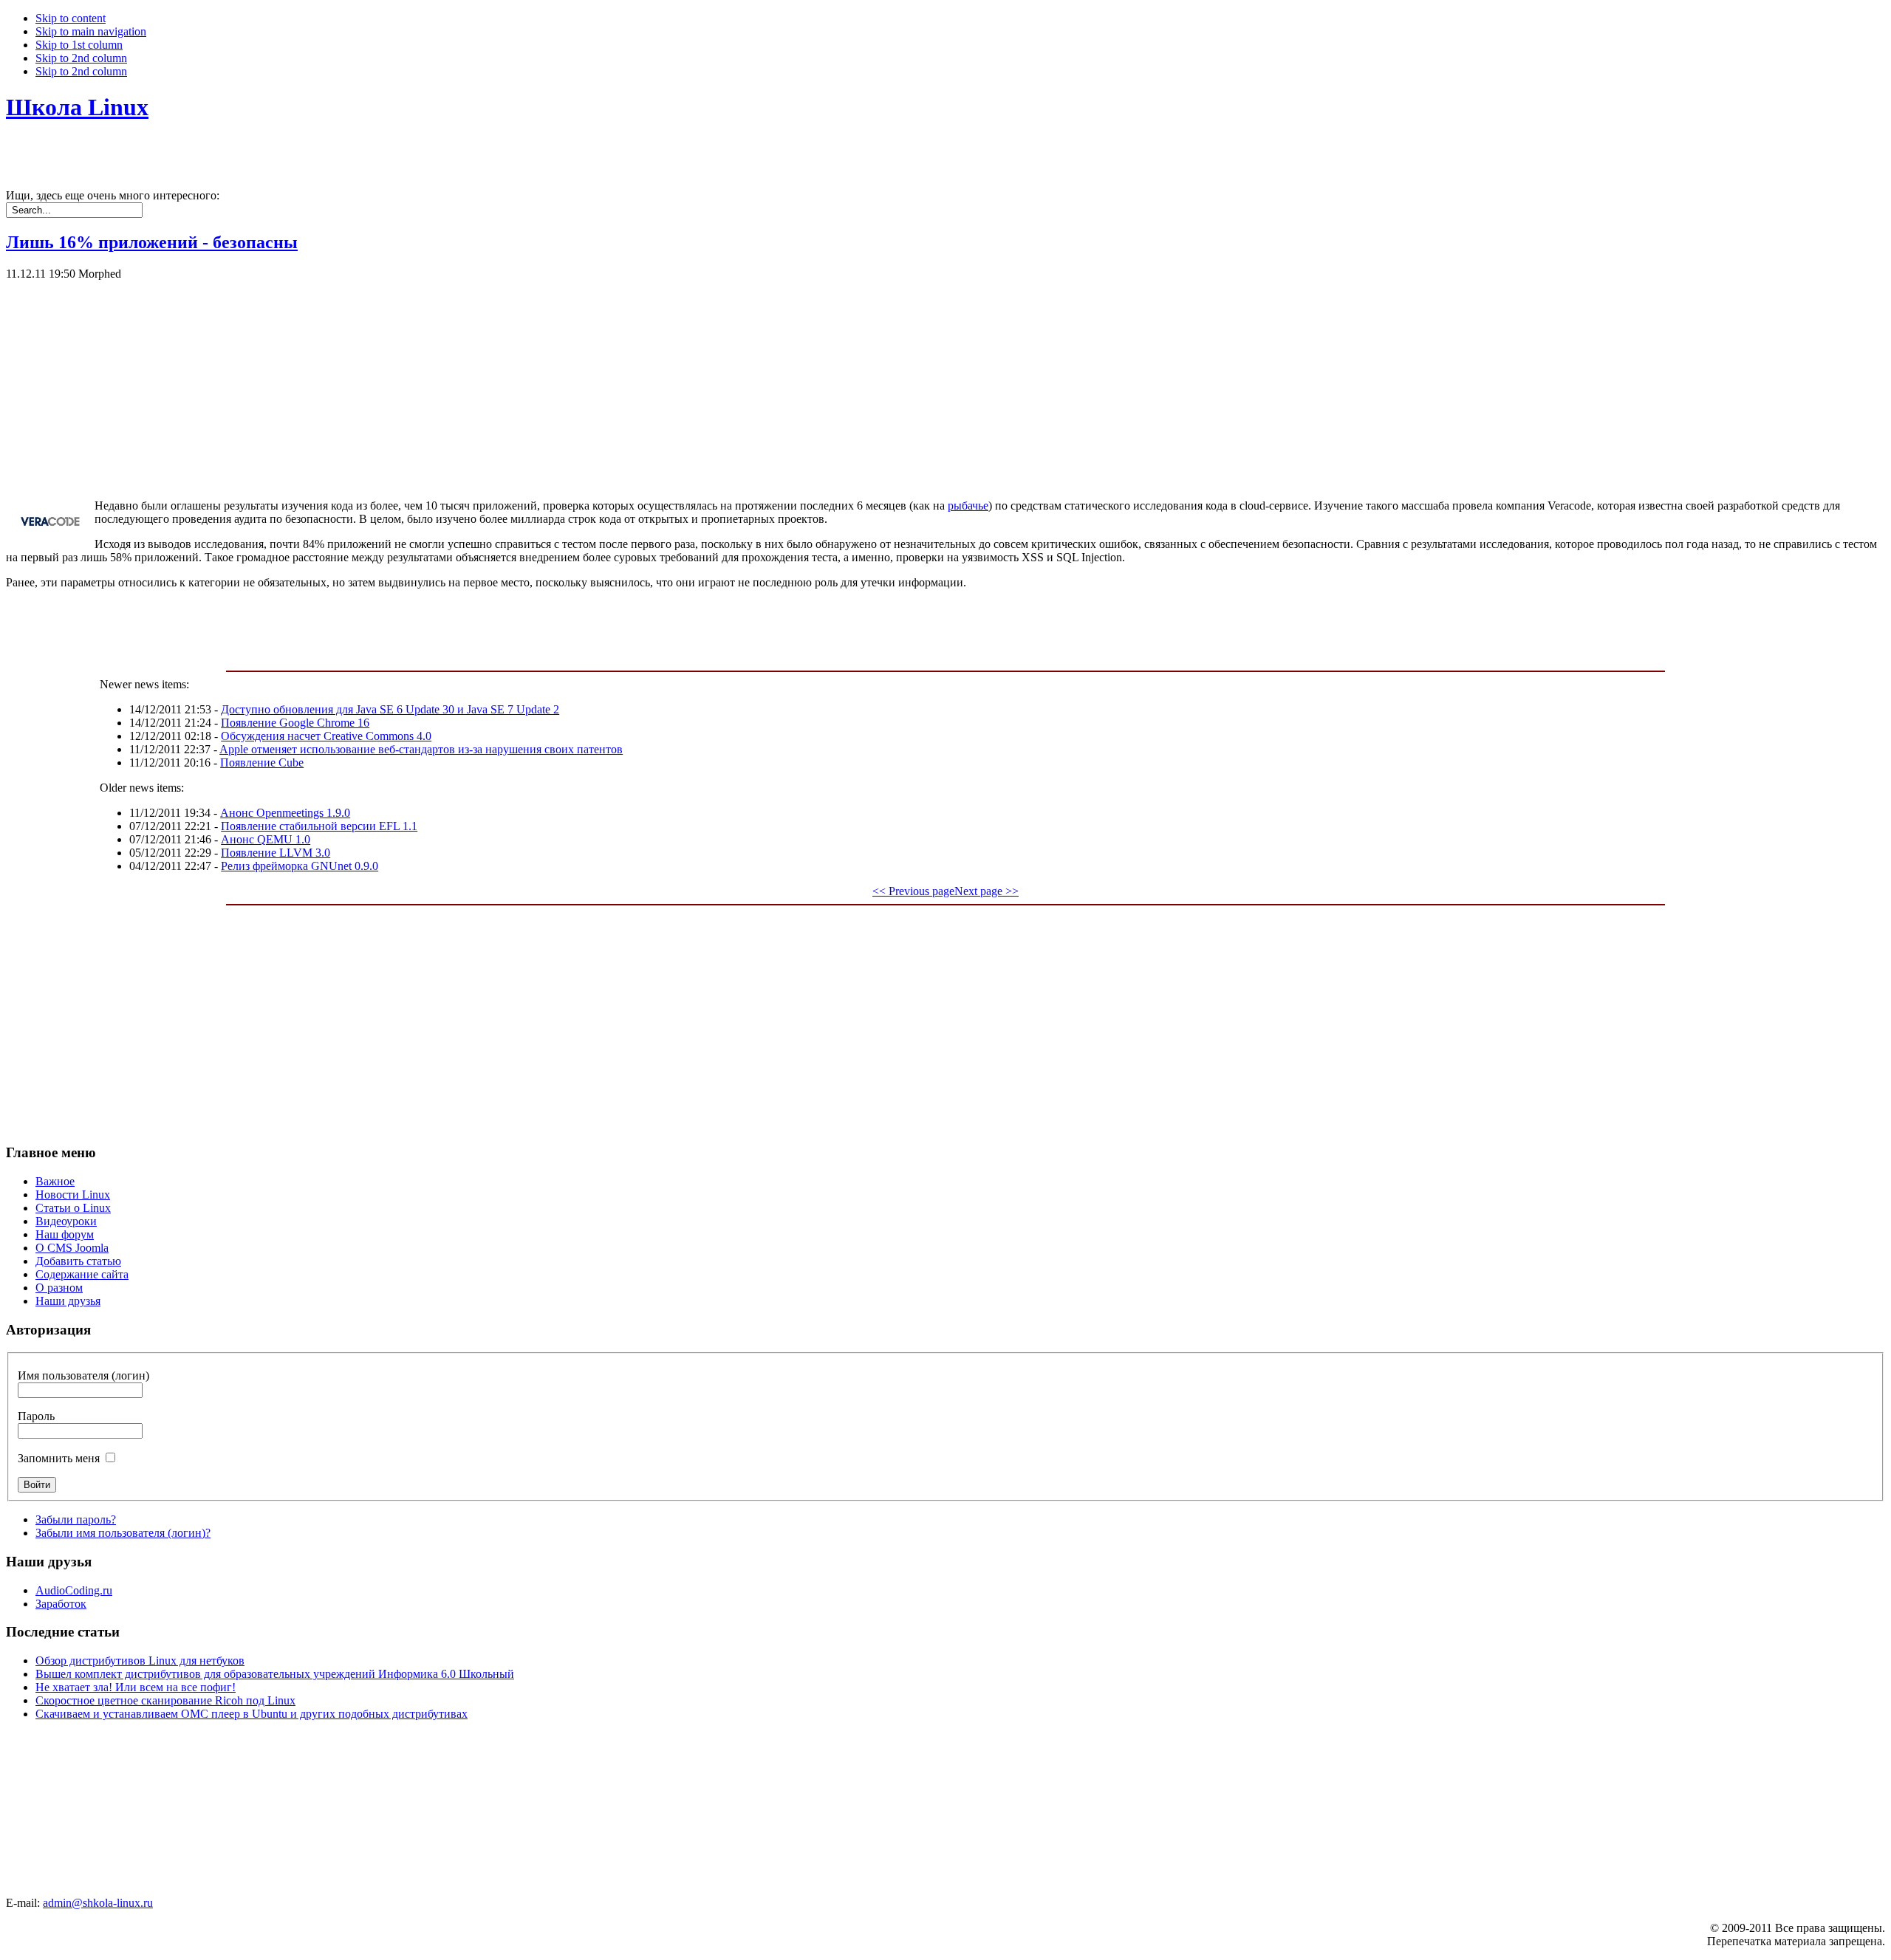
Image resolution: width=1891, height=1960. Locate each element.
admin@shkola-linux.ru (98, 1903)
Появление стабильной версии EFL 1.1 (319, 826)
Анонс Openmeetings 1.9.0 (285, 813)
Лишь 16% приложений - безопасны (152, 242)
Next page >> (986, 891)
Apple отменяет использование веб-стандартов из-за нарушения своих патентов (421, 749)
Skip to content (71, 18)
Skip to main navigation (91, 31)
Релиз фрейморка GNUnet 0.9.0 (300, 866)
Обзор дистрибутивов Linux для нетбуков (140, 1661)
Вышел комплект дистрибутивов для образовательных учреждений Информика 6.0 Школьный (275, 1674)
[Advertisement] (449, 384)
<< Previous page (913, 891)
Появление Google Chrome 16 (295, 723)
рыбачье (968, 506)
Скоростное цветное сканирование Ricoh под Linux (165, 1700)
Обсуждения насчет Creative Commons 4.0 (326, 736)
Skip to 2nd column (81, 58)
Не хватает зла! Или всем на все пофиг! (136, 1687)
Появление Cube (262, 763)
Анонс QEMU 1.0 (266, 839)
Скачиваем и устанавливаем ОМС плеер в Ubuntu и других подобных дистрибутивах (252, 1714)
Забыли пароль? (76, 1519)
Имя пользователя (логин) (83, 1375)
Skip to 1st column (79, 45)
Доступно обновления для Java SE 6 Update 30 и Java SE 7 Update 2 (390, 709)
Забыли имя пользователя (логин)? (123, 1533)
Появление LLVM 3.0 (276, 853)
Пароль (36, 1416)
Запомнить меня (59, 1458)
